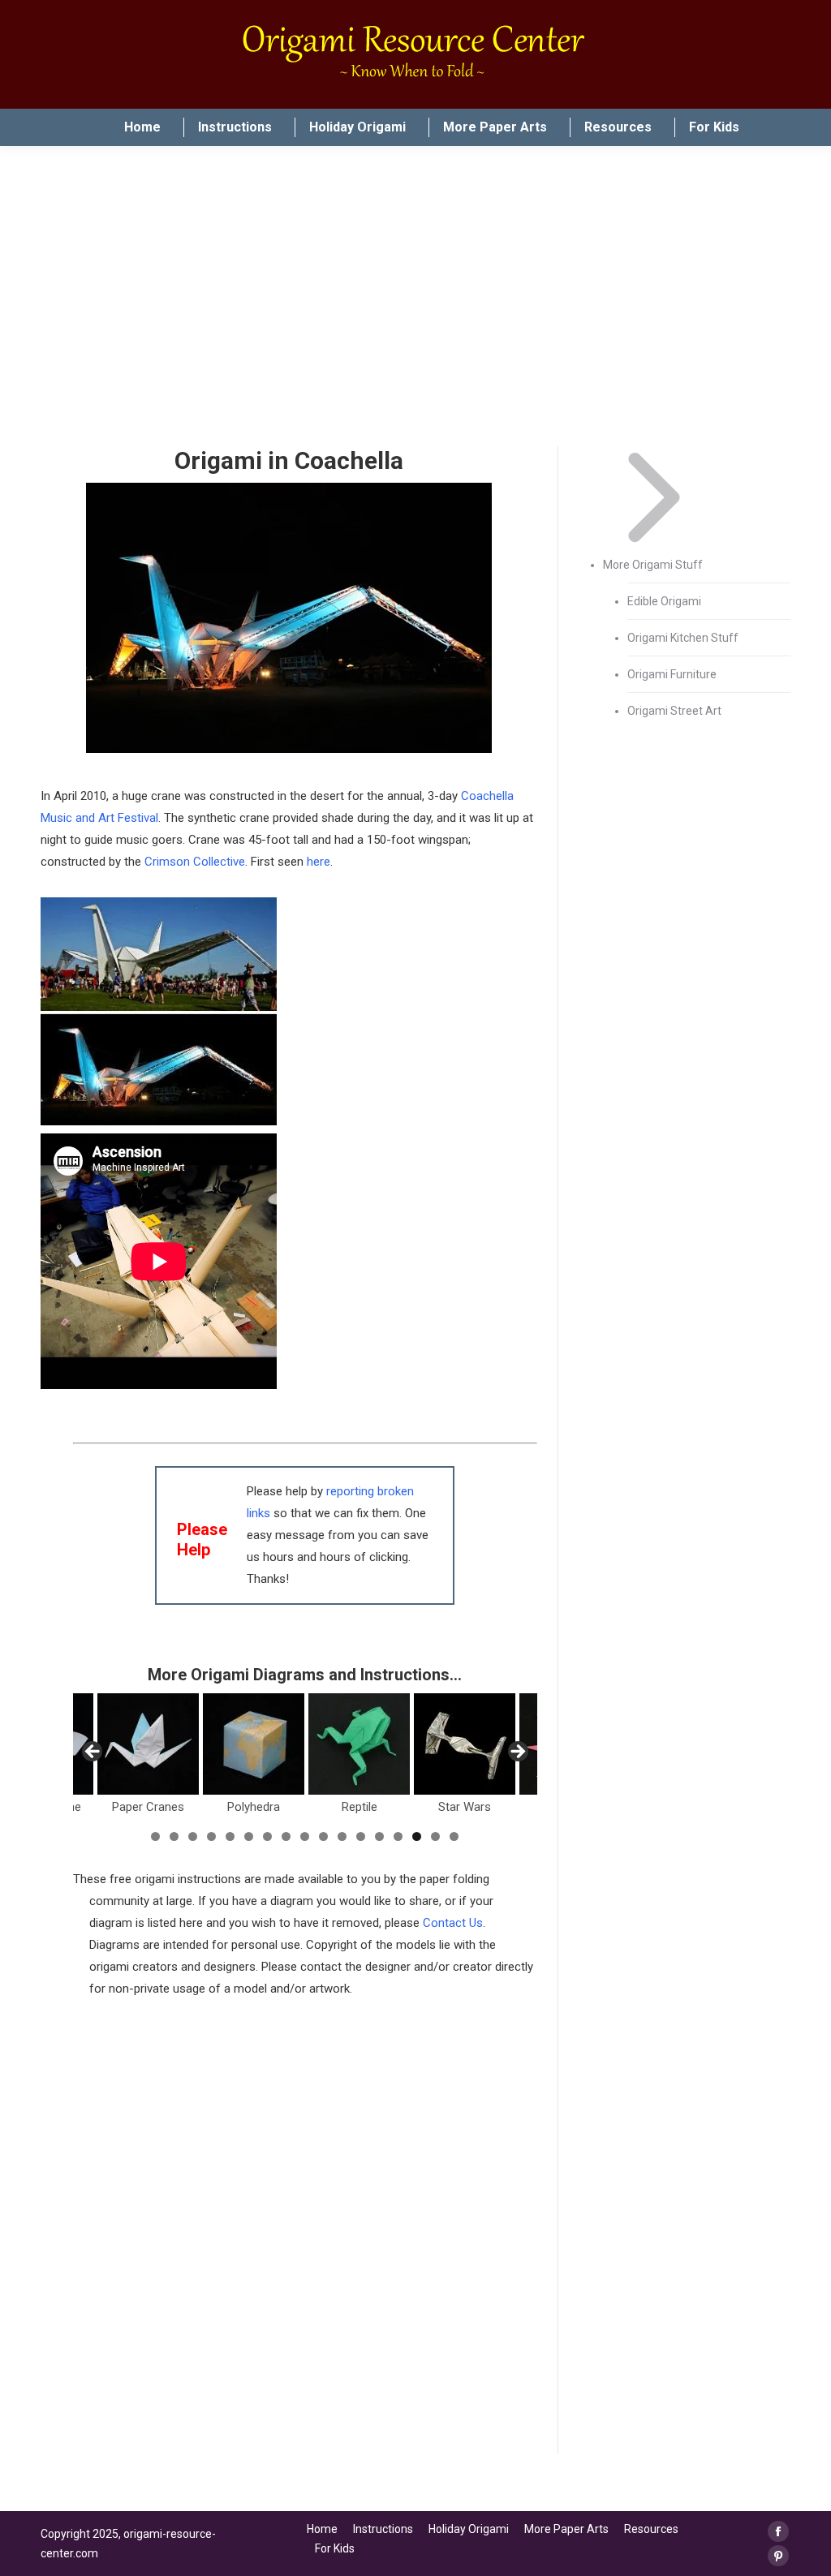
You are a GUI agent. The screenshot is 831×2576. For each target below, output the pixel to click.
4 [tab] (211, 1836)
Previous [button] (93, 1752)
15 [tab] (417, 1836)
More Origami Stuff (653, 565)
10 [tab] (323, 1836)
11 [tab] (342, 1836)
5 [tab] (230, 1836)
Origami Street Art (674, 711)
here (319, 862)
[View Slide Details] (148, 1744)
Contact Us (453, 1923)
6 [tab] (249, 1836)
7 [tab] (267, 1836)
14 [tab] (398, 1836)
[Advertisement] (305, 2341)
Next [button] (517, 1752)
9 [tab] (305, 1836)
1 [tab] (155, 1836)
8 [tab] (286, 1836)
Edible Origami (664, 601)
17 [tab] (454, 1836)
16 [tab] (435, 1836)
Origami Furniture (672, 674)
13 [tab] (379, 1836)
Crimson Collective (195, 862)
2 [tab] (174, 1836)
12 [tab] (361, 1836)
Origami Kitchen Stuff (683, 638)
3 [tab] (193, 1836)
